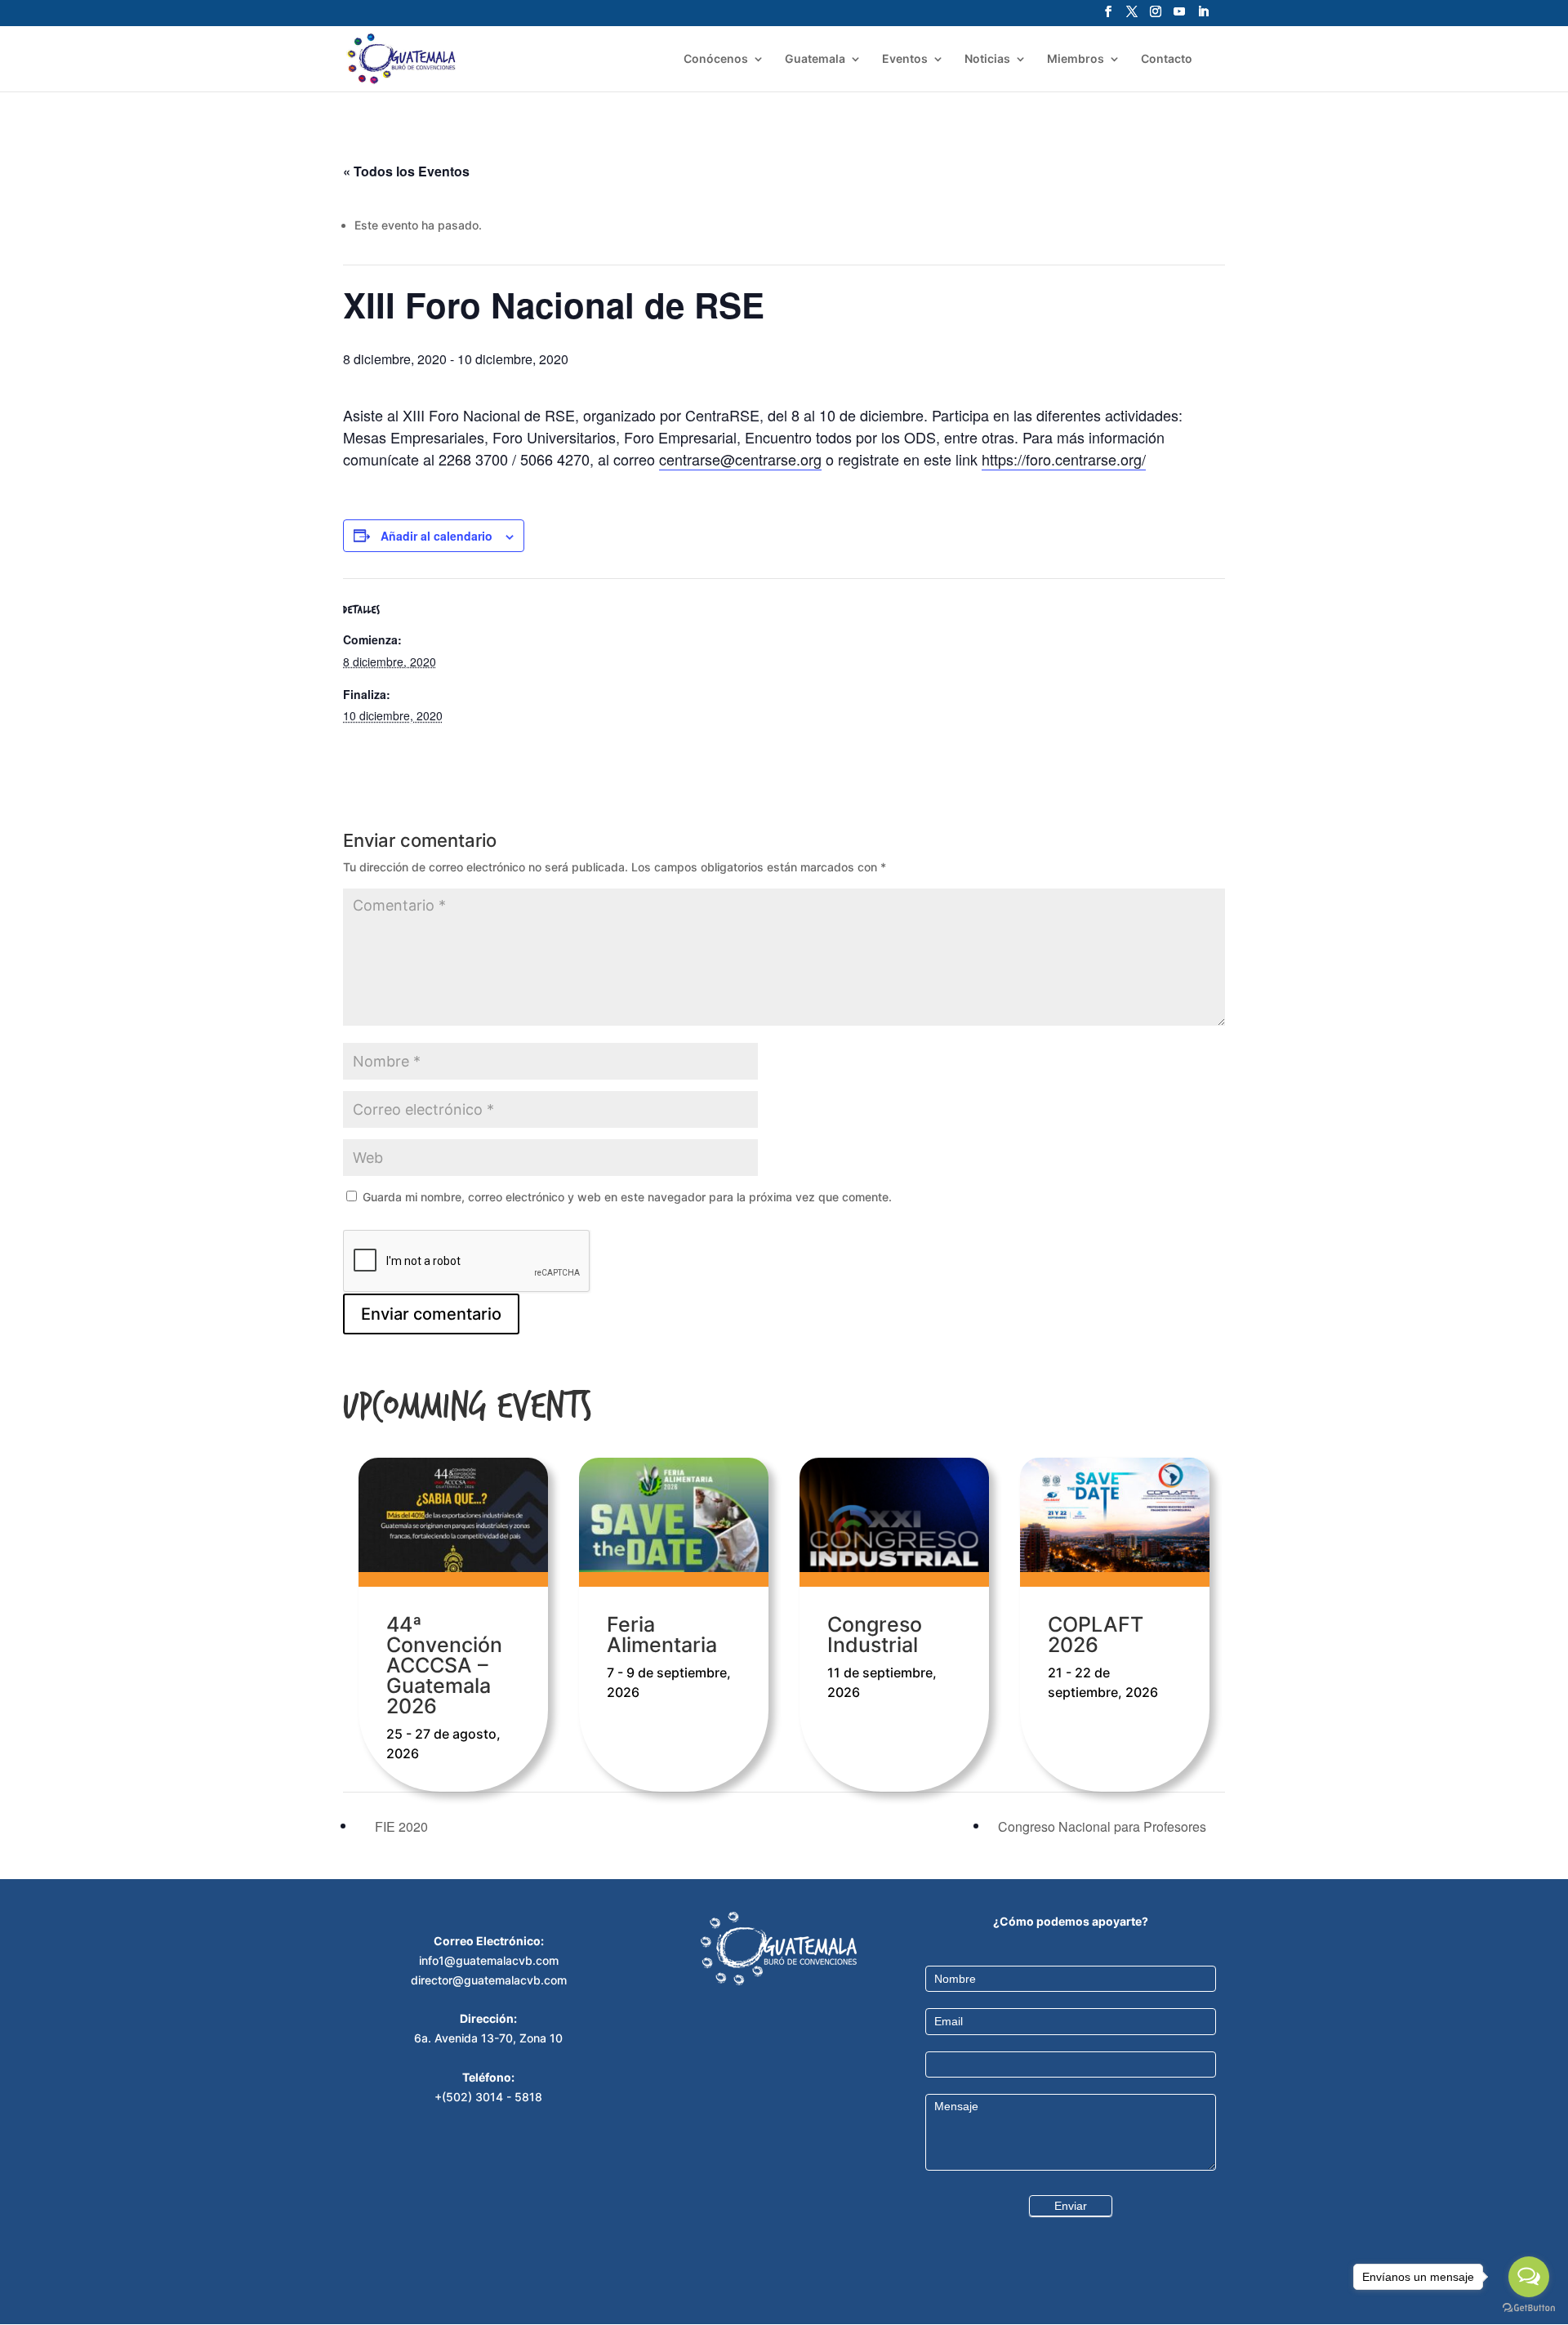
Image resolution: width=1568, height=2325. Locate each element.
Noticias (987, 59)
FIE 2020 (400, 1826)
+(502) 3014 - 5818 (488, 2097)
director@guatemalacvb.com (489, 1980)
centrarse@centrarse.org (740, 459)
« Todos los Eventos (406, 171)
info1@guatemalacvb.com (489, 1960)
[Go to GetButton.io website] (1529, 2308)
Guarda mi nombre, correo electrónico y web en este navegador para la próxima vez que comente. (627, 1197)
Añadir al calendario (437, 536)
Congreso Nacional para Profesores (1104, 1826)
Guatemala (815, 59)
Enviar (1071, 2206)
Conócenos (716, 59)
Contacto (1167, 59)
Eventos (905, 59)
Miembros (1076, 59)
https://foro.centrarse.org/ (1064, 459)
